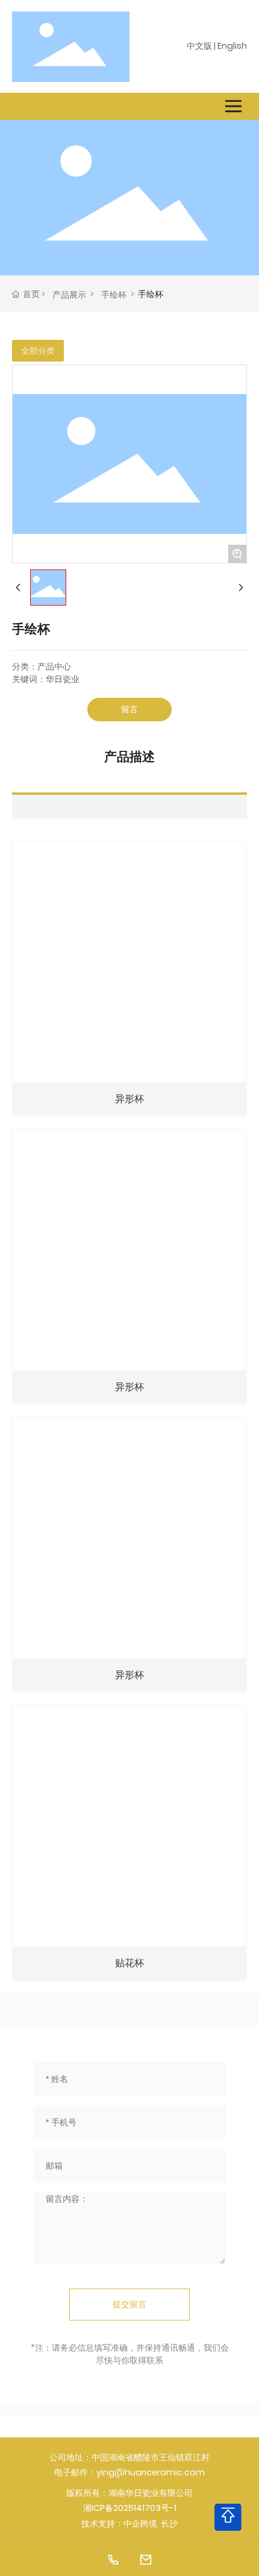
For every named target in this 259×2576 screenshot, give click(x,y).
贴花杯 (129, 1963)
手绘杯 (114, 295)
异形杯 (129, 1099)
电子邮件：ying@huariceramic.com (129, 2472)
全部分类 (38, 351)
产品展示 (69, 295)
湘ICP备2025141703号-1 (130, 2508)
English (232, 46)
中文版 (199, 46)
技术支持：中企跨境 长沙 (129, 2524)
